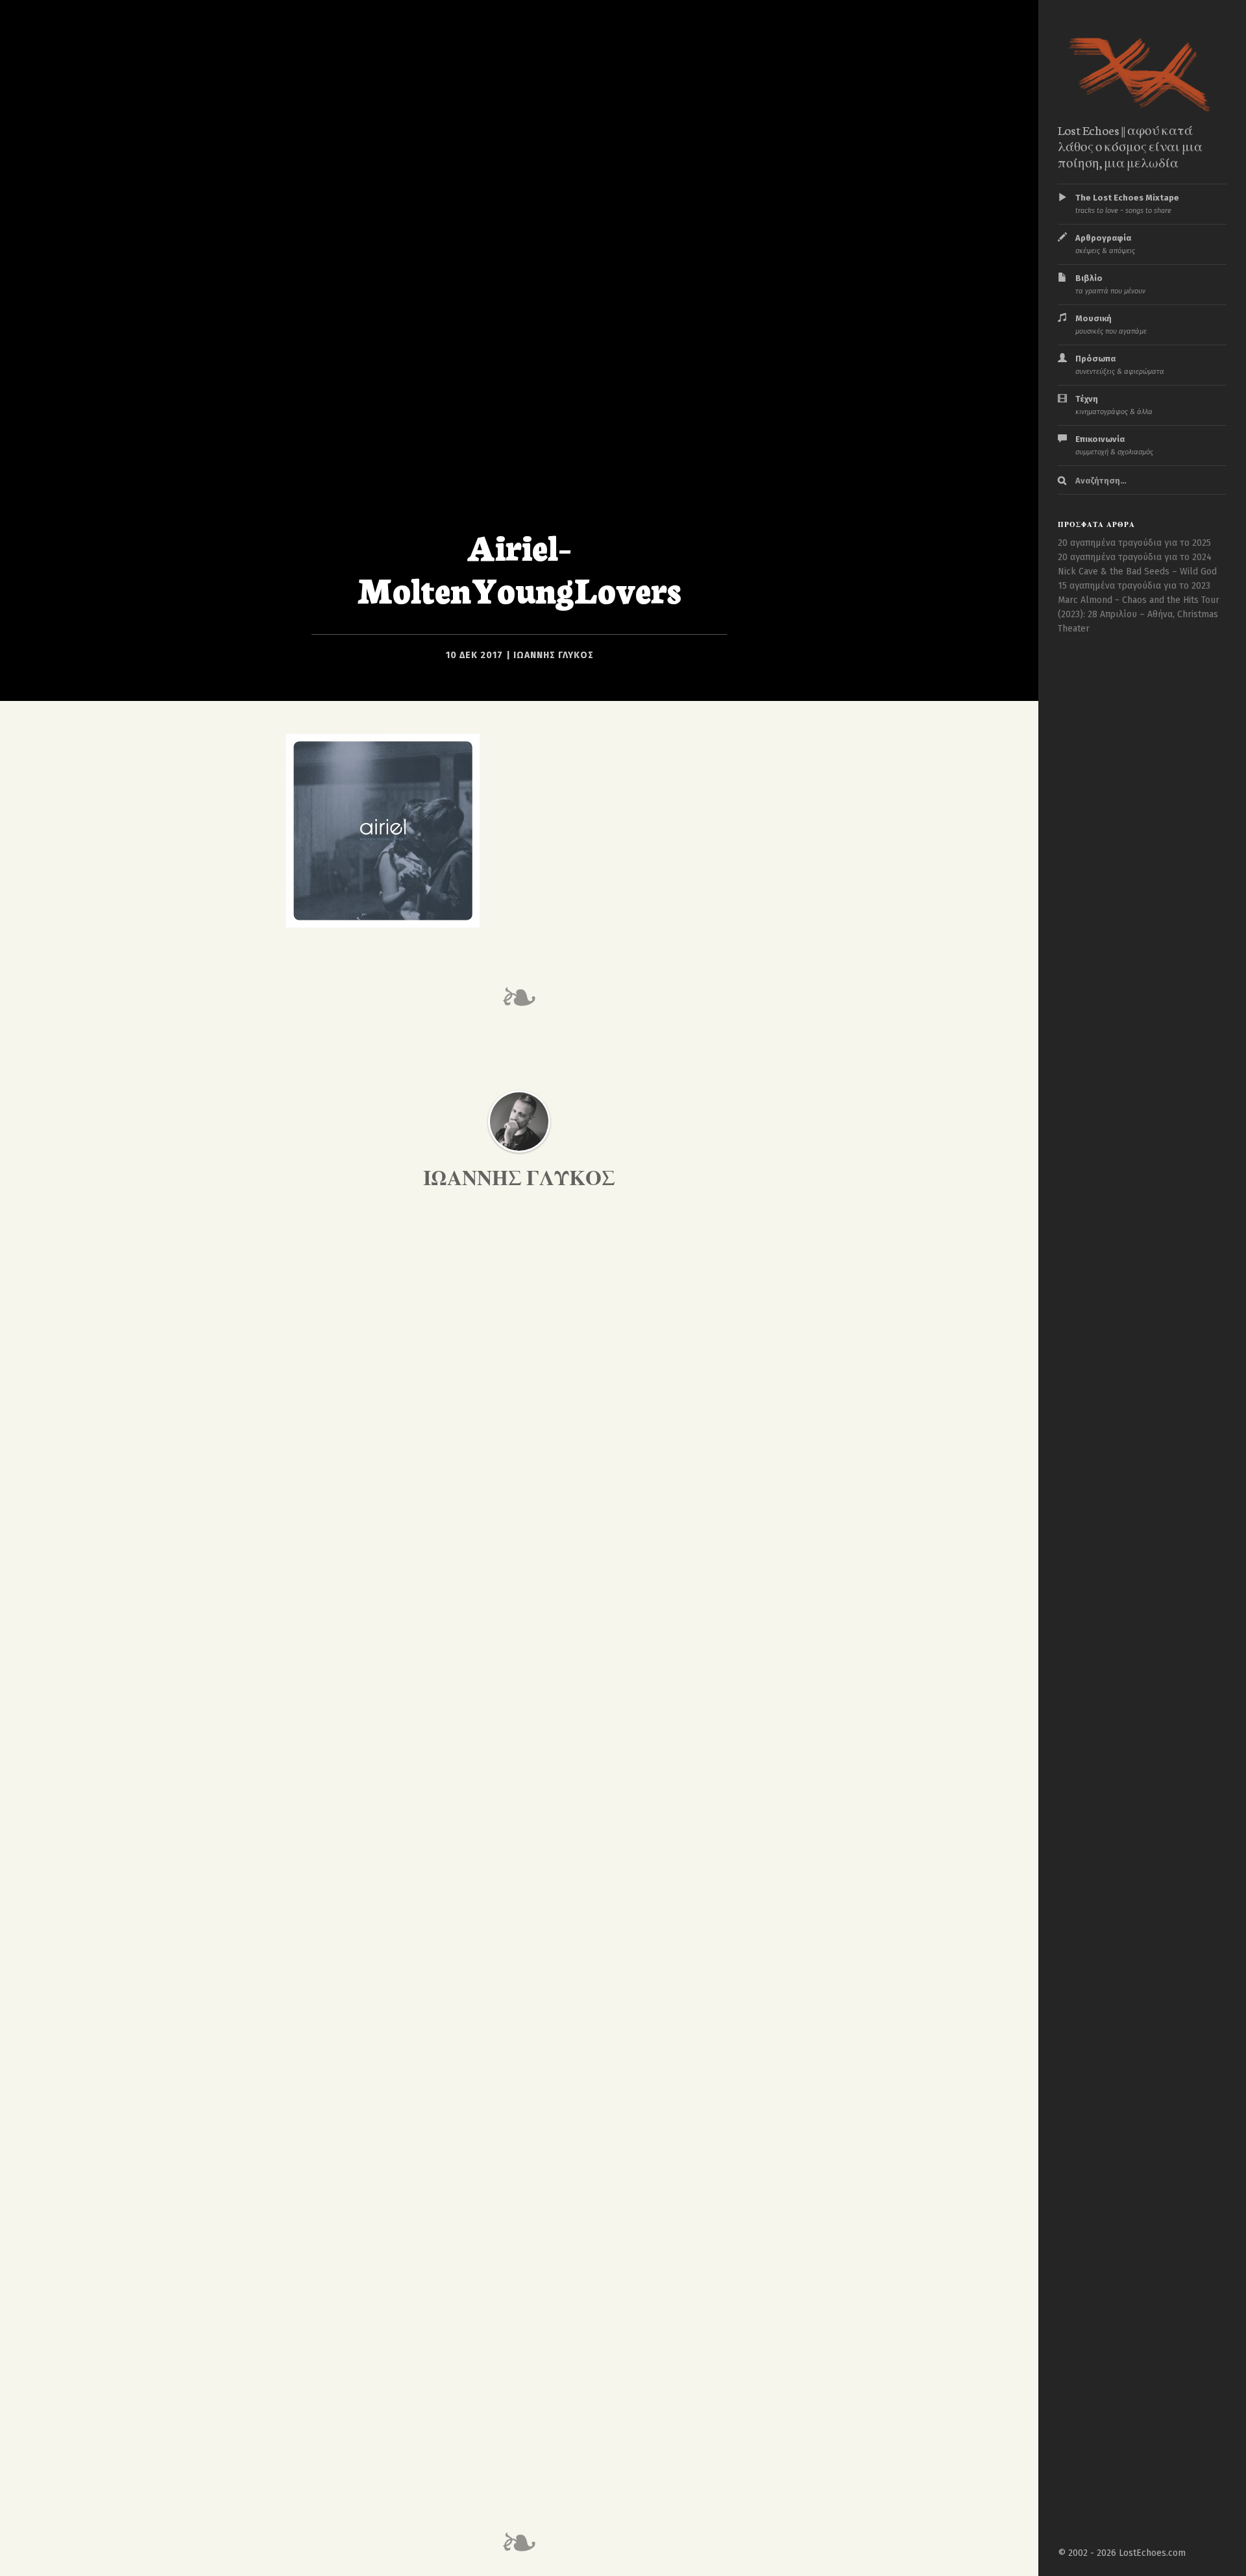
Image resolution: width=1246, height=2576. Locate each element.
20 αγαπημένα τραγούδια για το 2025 (1134, 543)
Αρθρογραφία (1105, 244)
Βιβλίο (1110, 284)
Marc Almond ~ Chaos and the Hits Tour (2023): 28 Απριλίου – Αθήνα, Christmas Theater (1139, 614)
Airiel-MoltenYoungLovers (519, 567)
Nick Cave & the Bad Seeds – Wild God (1137, 571)
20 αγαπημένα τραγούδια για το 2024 (1135, 557)
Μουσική (1111, 325)
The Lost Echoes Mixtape (1127, 204)
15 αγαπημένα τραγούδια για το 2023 (1134, 586)
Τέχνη (1114, 405)
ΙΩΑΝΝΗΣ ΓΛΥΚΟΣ (554, 655)
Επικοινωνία (1114, 445)
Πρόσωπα (1120, 365)
